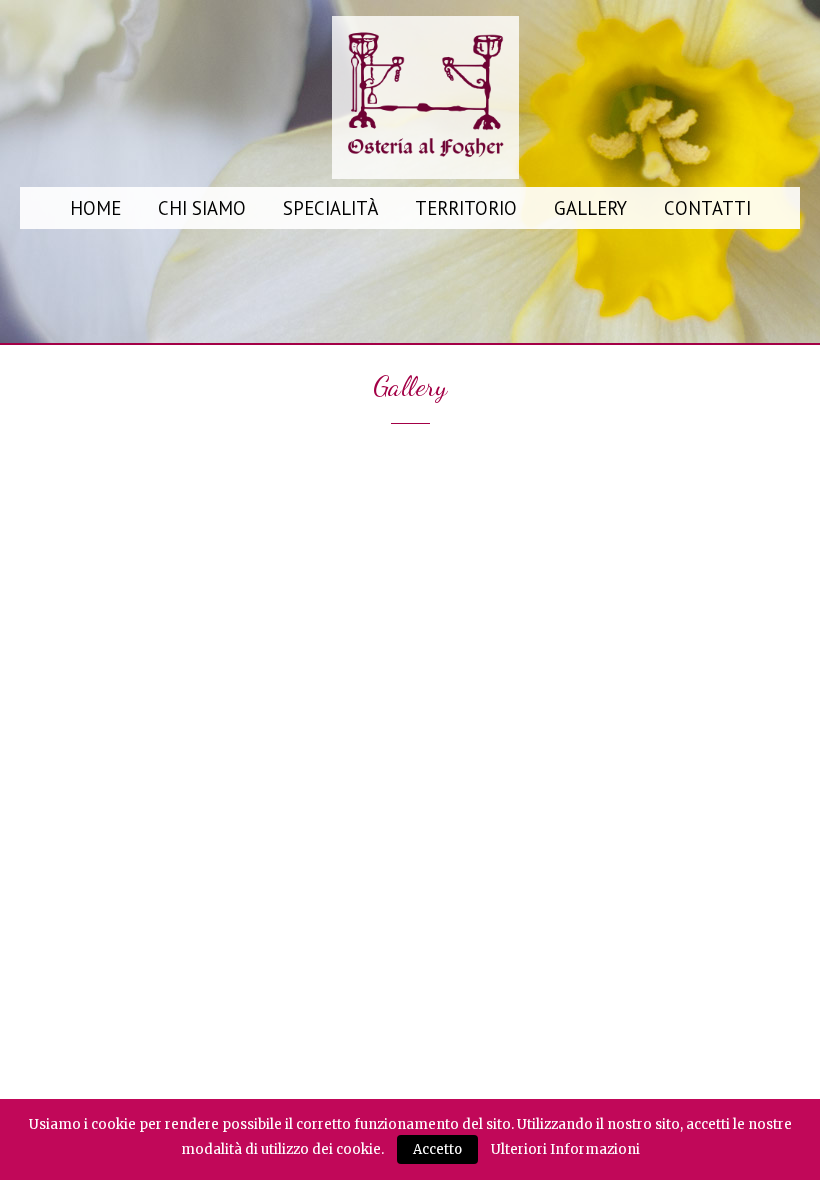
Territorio (466, 208)
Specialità (330, 208)
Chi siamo (202, 208)
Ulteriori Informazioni (565, 1149)
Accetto (437, 1149)
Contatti (707, 208)
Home (95, 208)
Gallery (590, 208)
